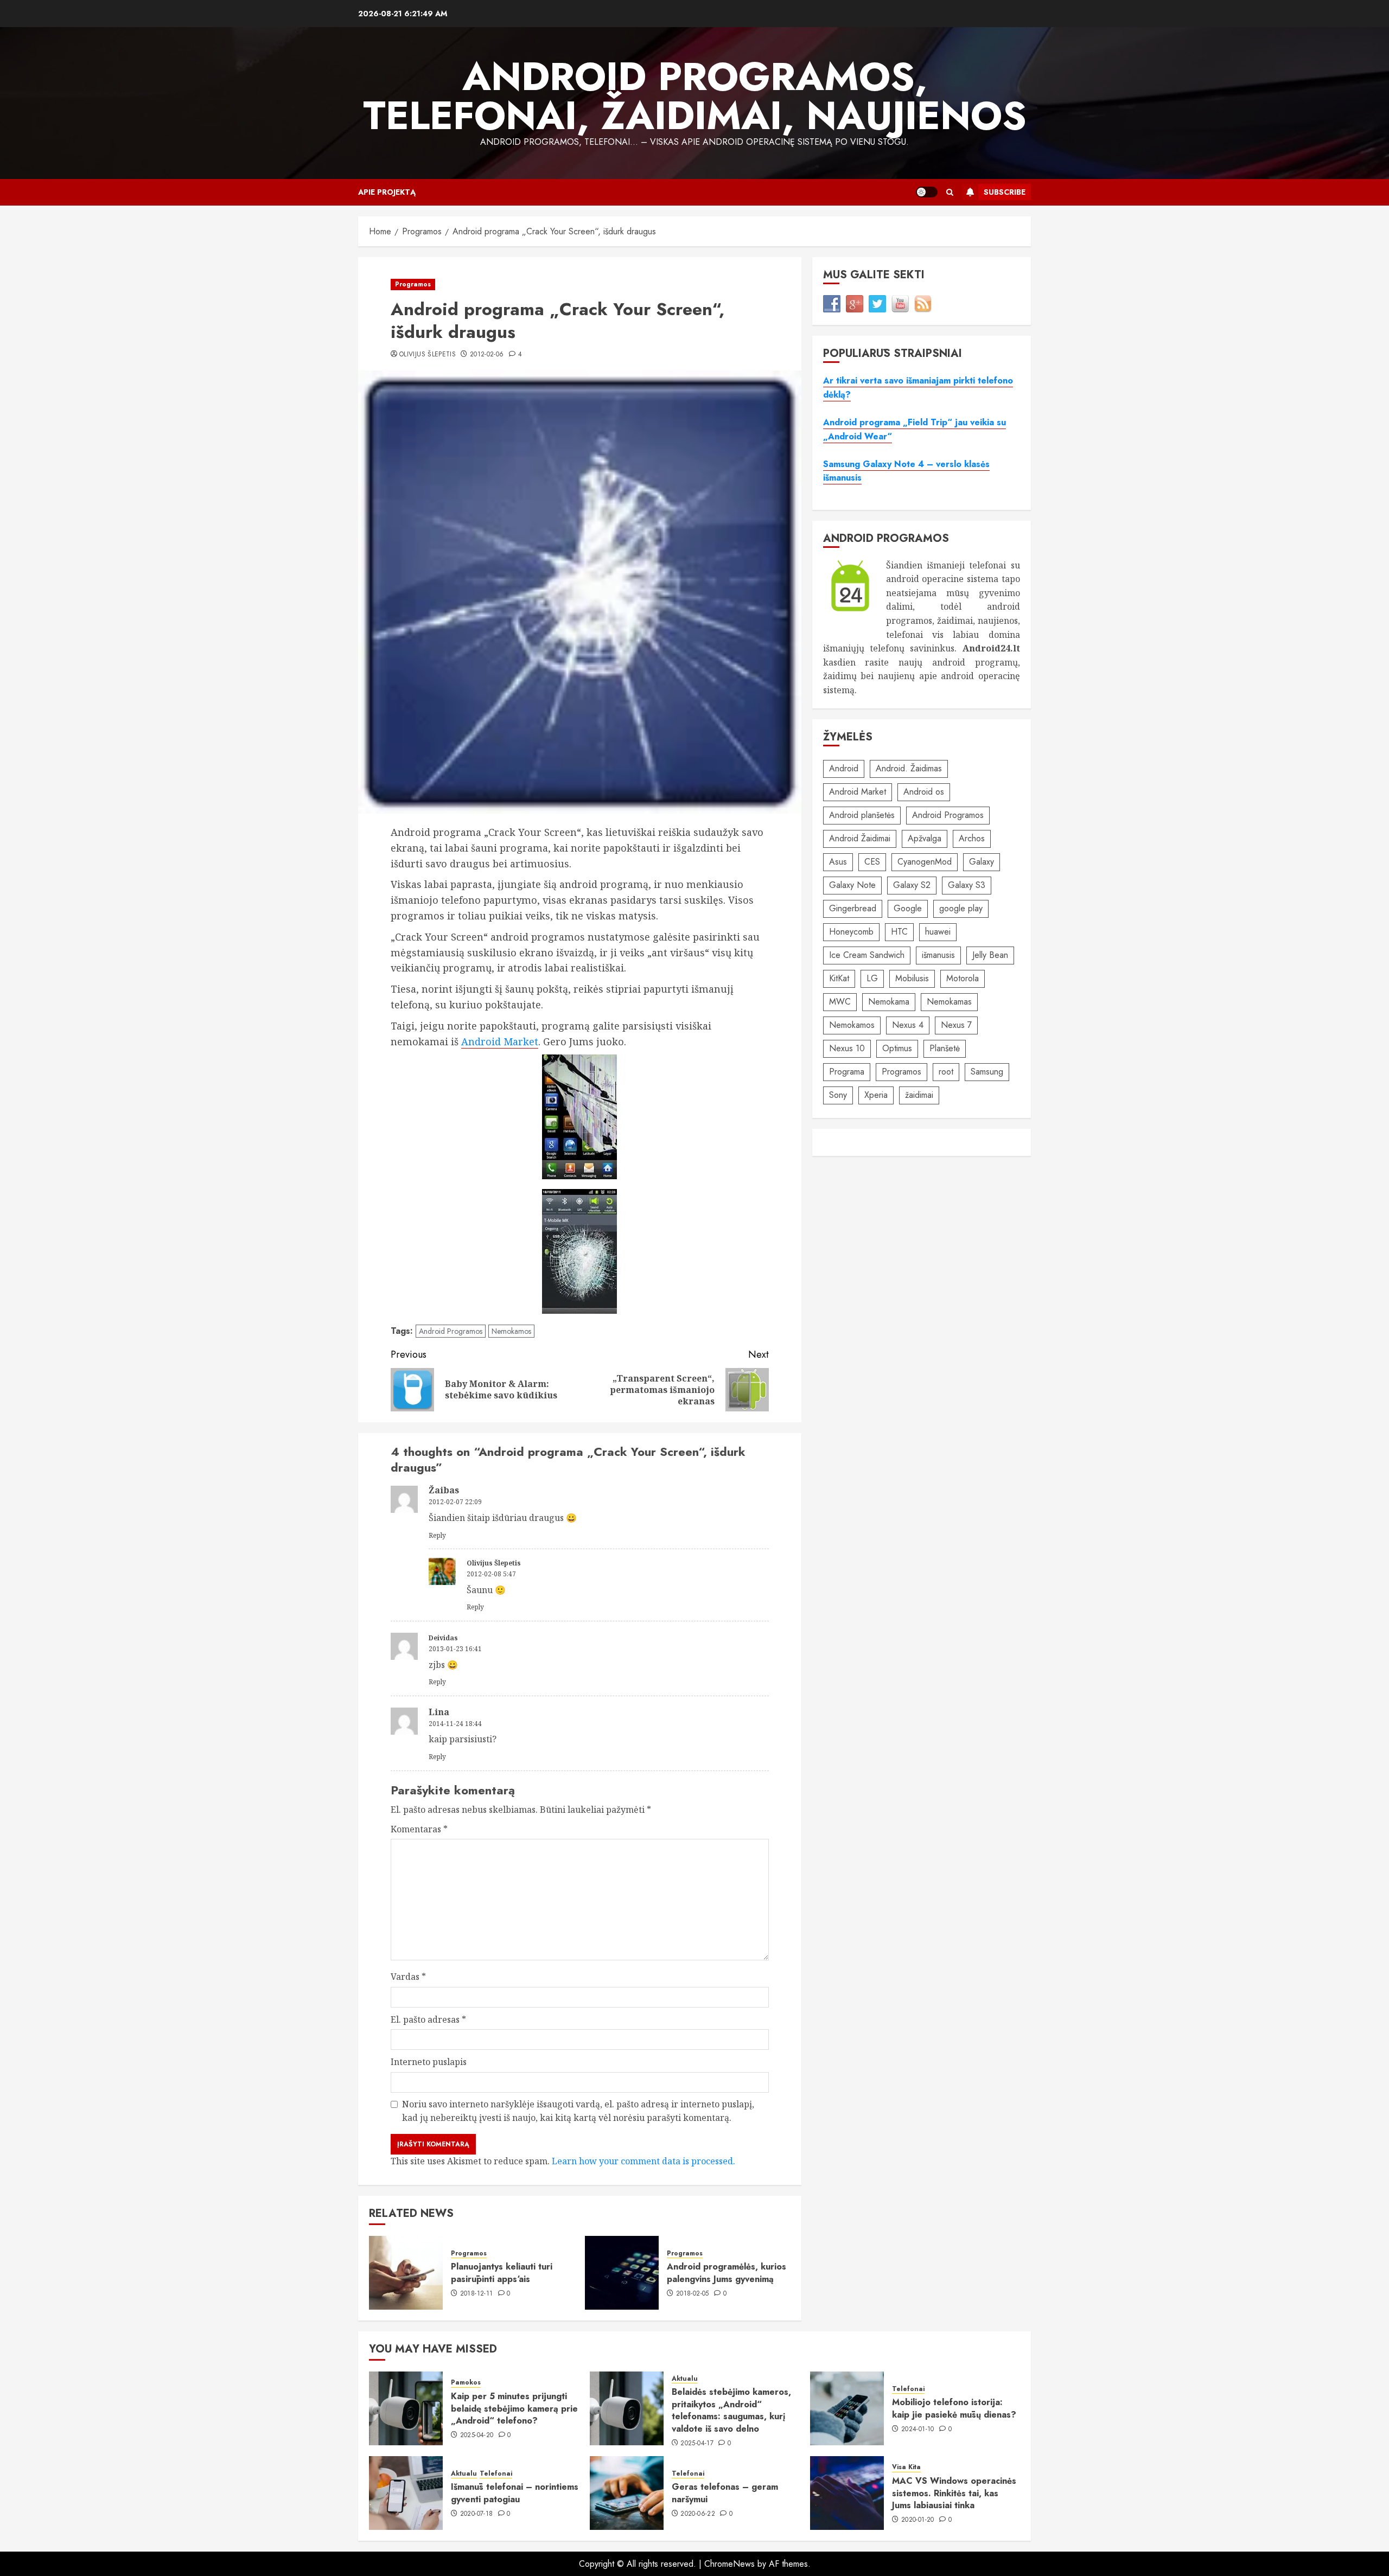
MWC (840, 1002)
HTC (899, 932)
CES (872, 862)
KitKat (839, 978)
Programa (847, 1072)
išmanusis (938, 955)
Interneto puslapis (429, 2062)
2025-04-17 (697, 2444)
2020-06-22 (698, 2514)
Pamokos (466, 2383)
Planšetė (945, 1048)
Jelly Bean (990, 955)
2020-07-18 (477, 2514)
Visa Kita (906, 2467)
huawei (938, 932)
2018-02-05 (693, 2294)
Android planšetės (862, 815)
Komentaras (419, 1829)
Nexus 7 (956, 1025)
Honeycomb (851, 932)
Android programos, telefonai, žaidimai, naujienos (695, 96)
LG (872, 978)
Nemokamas (949, 1002)
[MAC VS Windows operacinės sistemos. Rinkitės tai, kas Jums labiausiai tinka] (847, 2493)
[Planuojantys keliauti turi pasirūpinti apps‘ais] (406, 2273)
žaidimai (919, 1095)
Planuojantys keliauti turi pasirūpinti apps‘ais (502, 2273)
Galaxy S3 (967, 885)
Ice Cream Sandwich (867, 955)
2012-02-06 (487, 355)
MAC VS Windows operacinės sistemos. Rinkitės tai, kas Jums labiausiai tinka (954, 2493)
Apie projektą (387, 192)
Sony (838, 1095)
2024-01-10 (918, 2430)
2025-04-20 (477, 2436)
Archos (972, 838)
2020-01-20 (918, 2520)
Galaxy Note (852, 885)
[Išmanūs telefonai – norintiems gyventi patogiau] (406, 2493)
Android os (924, 792)
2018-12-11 (477, 2294)
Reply (437, 1535)
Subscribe (1005, 192)
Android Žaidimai (860, 838)
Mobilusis (912, 978)
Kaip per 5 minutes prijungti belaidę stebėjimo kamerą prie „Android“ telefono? (514, 2408)
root (946, 1072)
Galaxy (982, 862)
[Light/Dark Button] (927, 192)
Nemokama (889, 1002)
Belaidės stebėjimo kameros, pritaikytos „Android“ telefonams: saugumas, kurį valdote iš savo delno (731, 2410)
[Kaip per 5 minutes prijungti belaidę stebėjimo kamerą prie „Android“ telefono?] (406, 2408)
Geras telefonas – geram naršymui (725, 2493)
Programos (413, 284)
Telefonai (908, 2389)
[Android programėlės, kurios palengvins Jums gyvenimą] (622, 2273)
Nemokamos (511, 1331)
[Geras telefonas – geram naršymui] (627, 2493)
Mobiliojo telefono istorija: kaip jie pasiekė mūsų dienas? (954, 2408)
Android (844, 768)
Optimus (897, 1048)
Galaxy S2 (912, 885)
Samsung (987, 1072)
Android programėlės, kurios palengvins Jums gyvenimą (727, 2273)
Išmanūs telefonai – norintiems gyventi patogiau (515, 2493)
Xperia (876, 1095)
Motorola (963, 978)
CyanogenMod (925, 862)
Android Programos (451, 1331)
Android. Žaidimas (909, 768)
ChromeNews (729, 2564)
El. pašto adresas (428, 2019)
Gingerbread (853, 908)
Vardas (408, 1977)
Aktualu (685, 2379)
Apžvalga (925, 838)
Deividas (443, 1638)
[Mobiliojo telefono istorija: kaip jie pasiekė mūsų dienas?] (847, 2408)
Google (908, 908)
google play (961, 908)
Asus (838, 862)
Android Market (500, 1041)
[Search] (950, 192)
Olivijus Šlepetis (428, 355)
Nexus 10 (847, 1048)
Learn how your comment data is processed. (643, 2161)
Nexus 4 (908, 1025)
